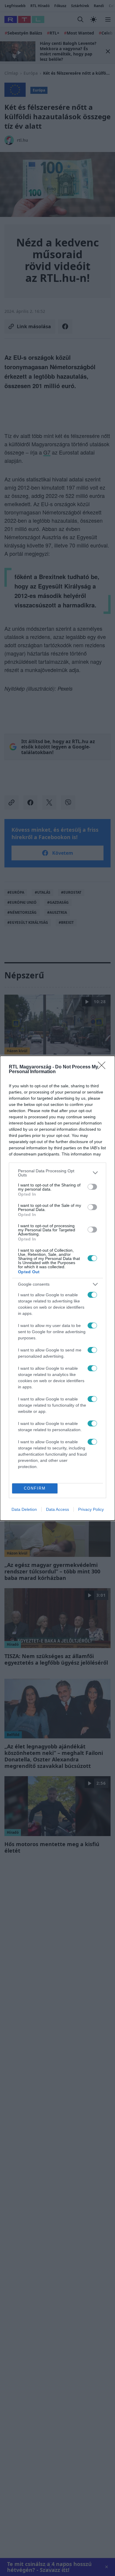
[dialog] (57, 1288)
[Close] (103, 1067)
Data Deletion (24, 1509)
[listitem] (57, 1173)
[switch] (92, 1187)
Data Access (57, 1509)
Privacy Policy (91, 1509)
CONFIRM (35, 1488)
